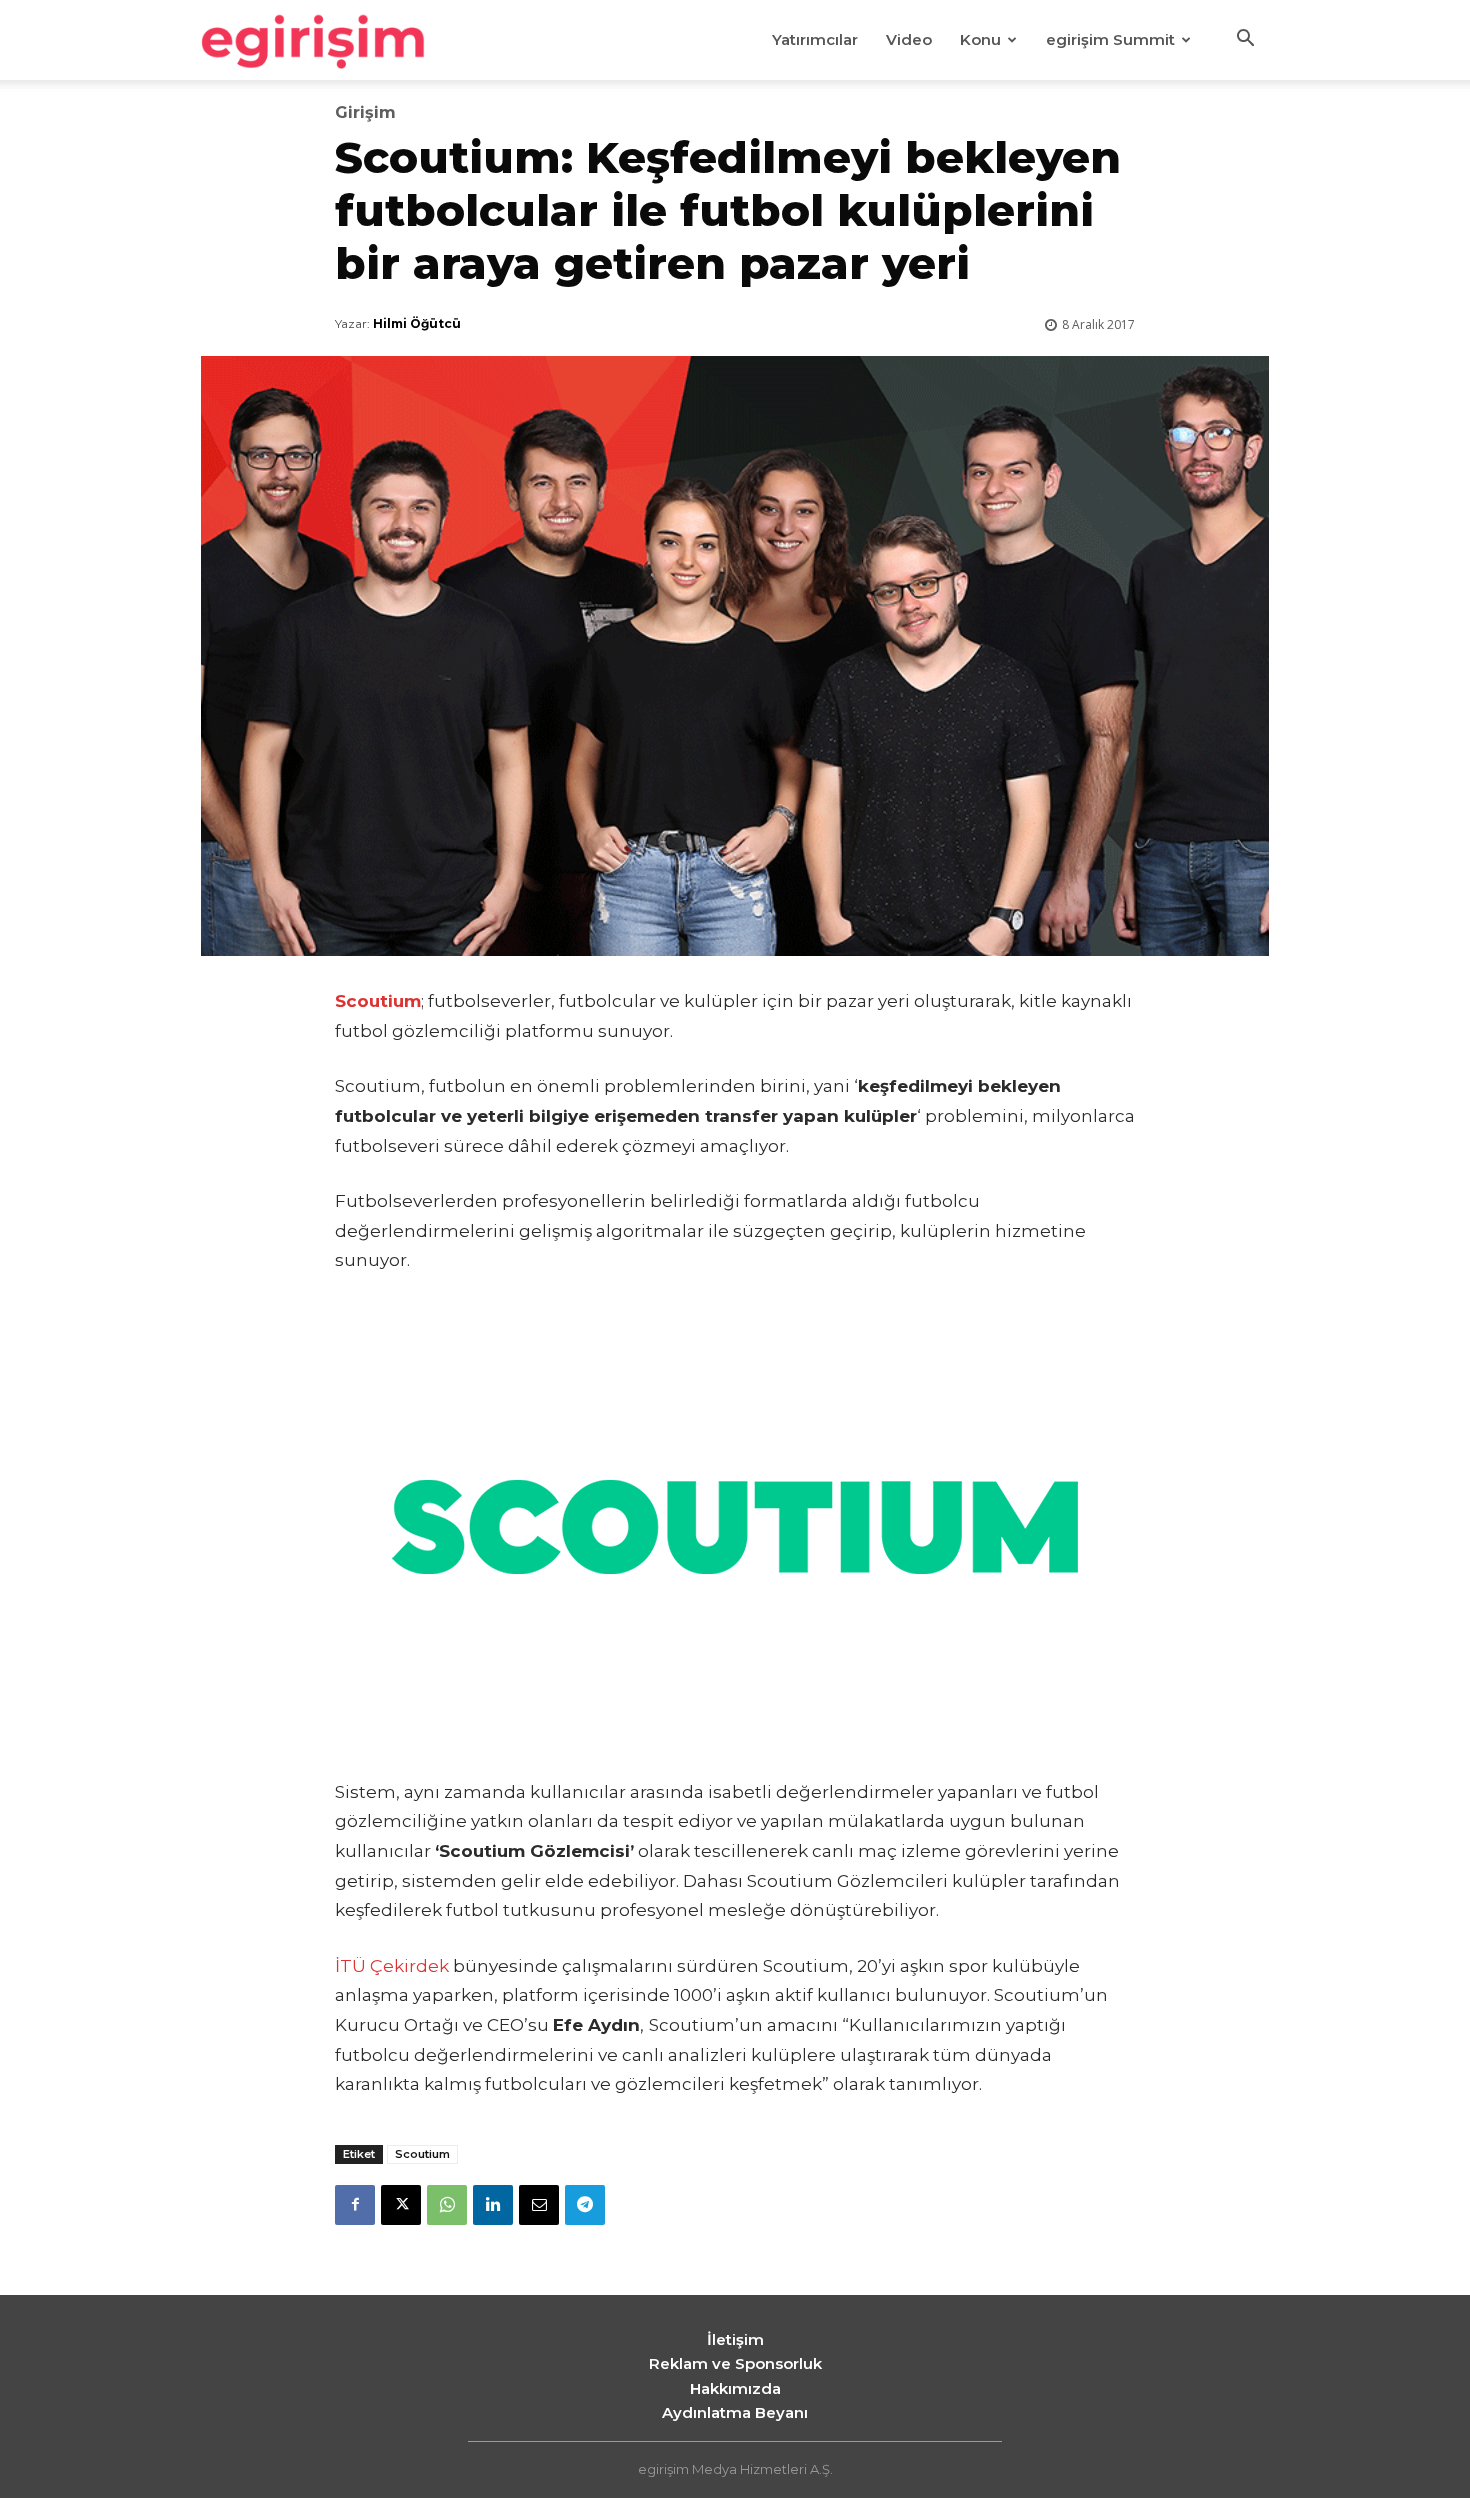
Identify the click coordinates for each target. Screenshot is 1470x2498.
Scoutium (422, 2154)
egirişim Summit (1110, 39)
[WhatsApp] (447, 2205)
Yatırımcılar (815, 39)
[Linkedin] (493, 2205)
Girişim (365, 113)
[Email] (539, 2205)
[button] (1245, 41)
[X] (401, 2205)
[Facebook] (355, 2205)
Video (909, 39)
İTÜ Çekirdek (392, 1966)
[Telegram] (585, 2205)
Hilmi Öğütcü (417, 323)
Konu (980, 39)
